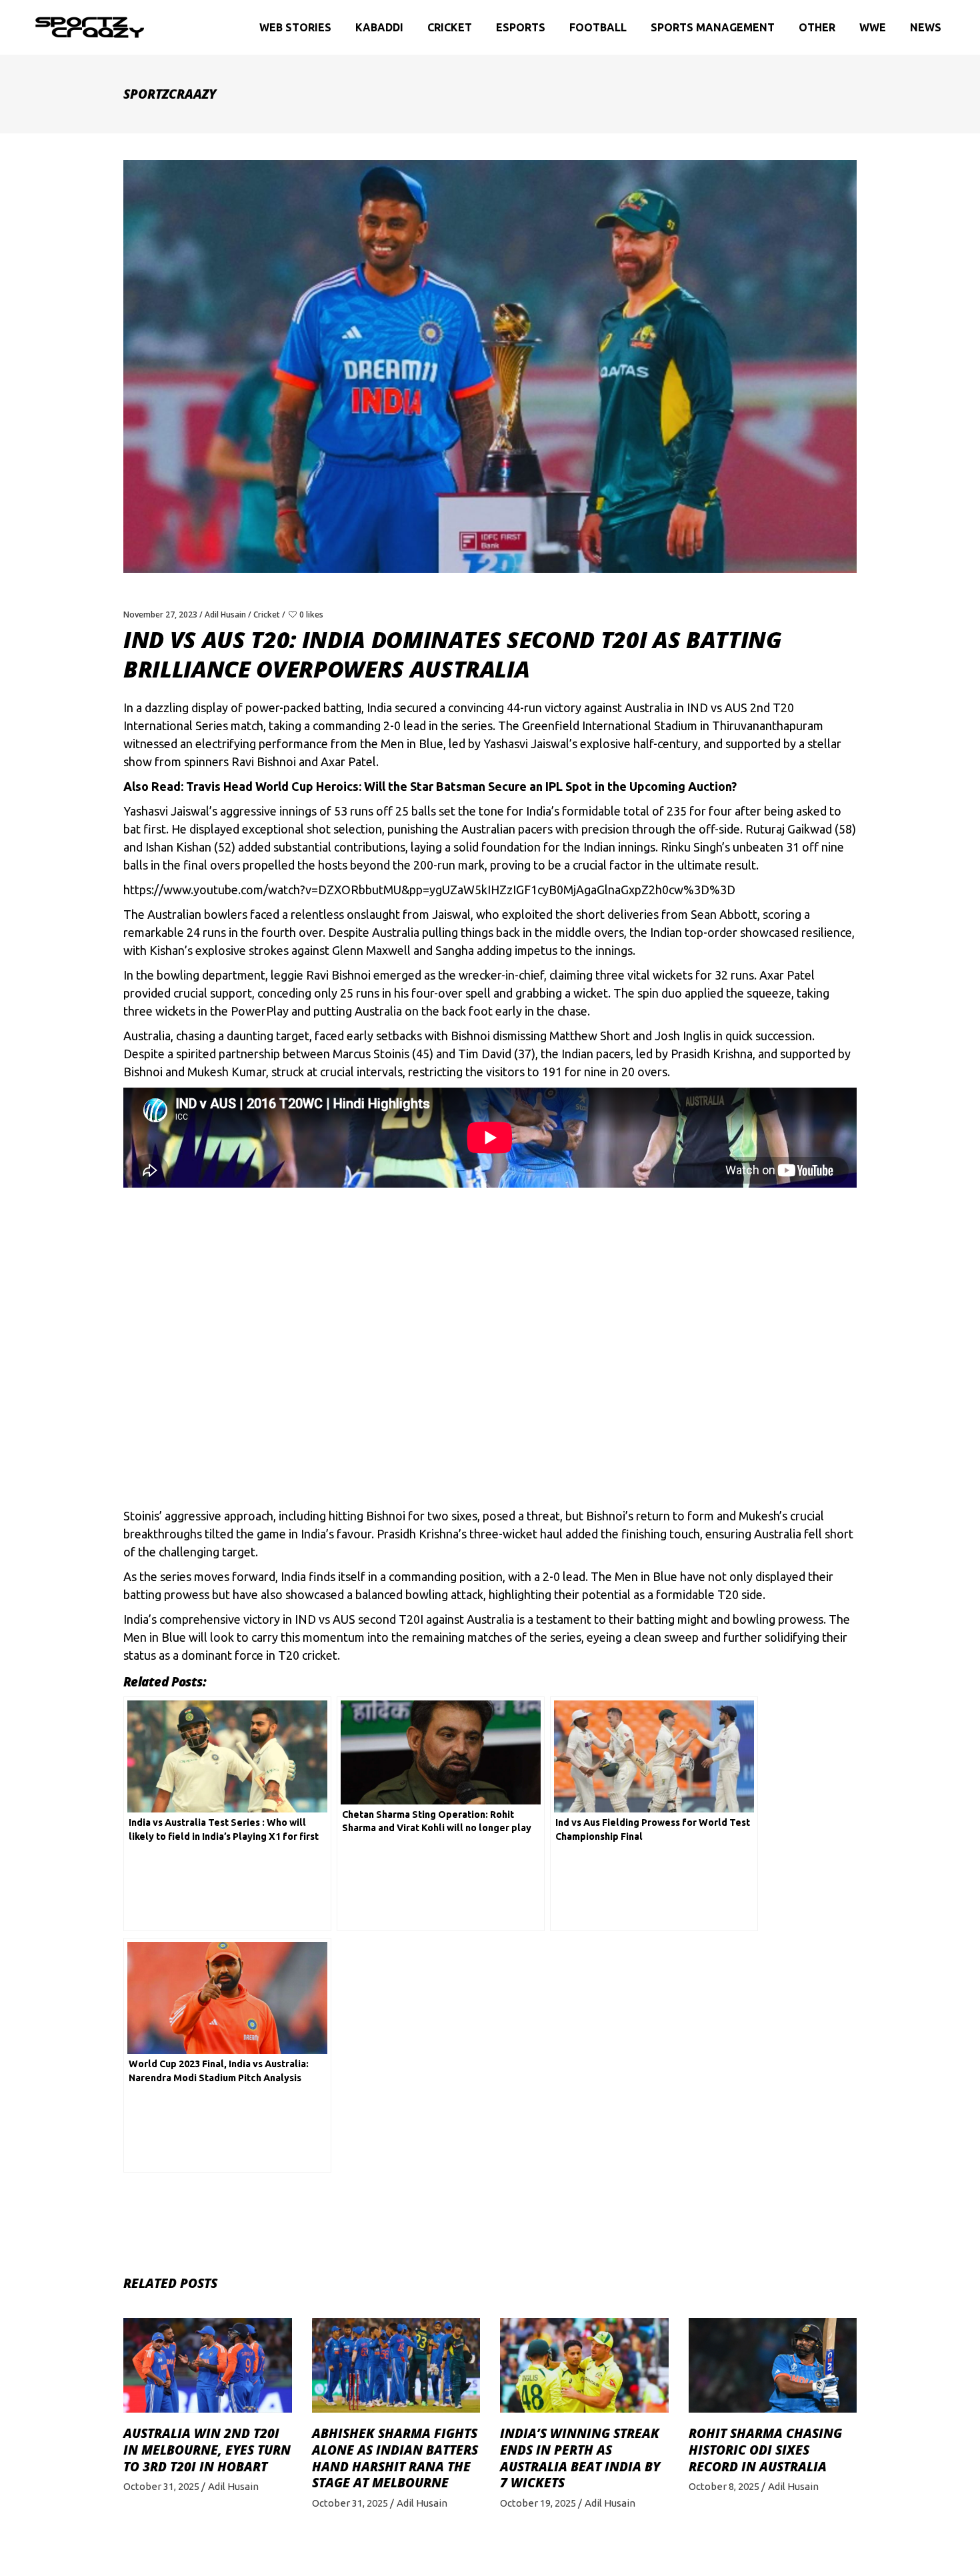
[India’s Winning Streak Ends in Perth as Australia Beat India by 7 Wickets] (584, 2365)
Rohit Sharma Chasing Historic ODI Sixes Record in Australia (765, 2450)
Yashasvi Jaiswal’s (170, 811)
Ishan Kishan (178, 847)
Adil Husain (225, 614)
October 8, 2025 (724, 2486)
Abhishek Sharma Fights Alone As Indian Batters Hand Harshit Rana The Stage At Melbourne (395, 2458)
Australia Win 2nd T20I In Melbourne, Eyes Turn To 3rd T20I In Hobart (207, 2450)
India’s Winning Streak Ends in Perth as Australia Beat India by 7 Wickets (580, 2458)
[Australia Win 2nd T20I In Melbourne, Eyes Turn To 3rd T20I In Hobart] (208, 2365)
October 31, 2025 (161, 2486)
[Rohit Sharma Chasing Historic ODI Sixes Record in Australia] (773, 2365)
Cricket (267, 614)
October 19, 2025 (538, 2503)
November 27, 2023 (160, 614)
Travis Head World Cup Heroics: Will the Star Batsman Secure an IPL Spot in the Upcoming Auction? (461, 786)
